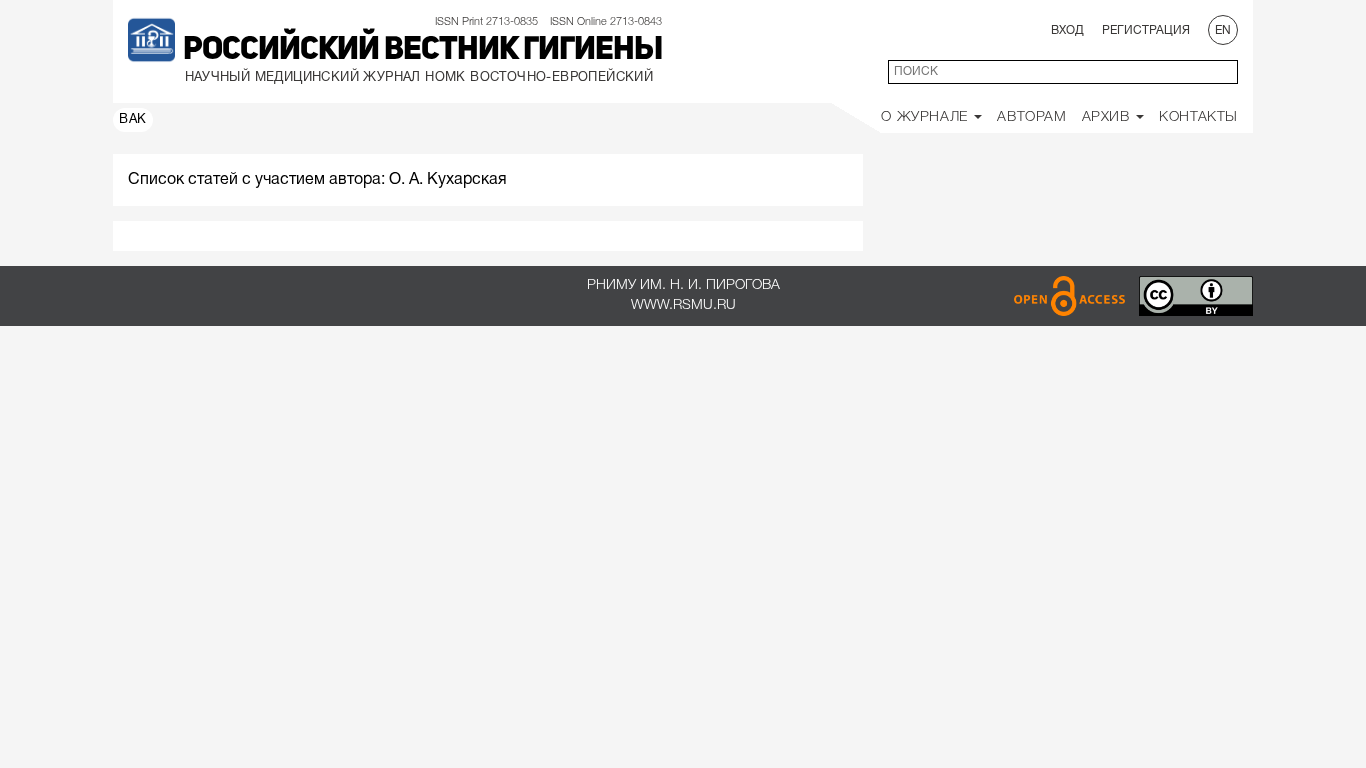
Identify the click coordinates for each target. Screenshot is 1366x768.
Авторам (1031, 117)
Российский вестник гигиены (422, 51)
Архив (1108, 117)
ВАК (133, 120)
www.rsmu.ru (683, 305)
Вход (1067, 30)
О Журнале (926, 117)
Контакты (1198, 117)
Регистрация (1146, 30)
